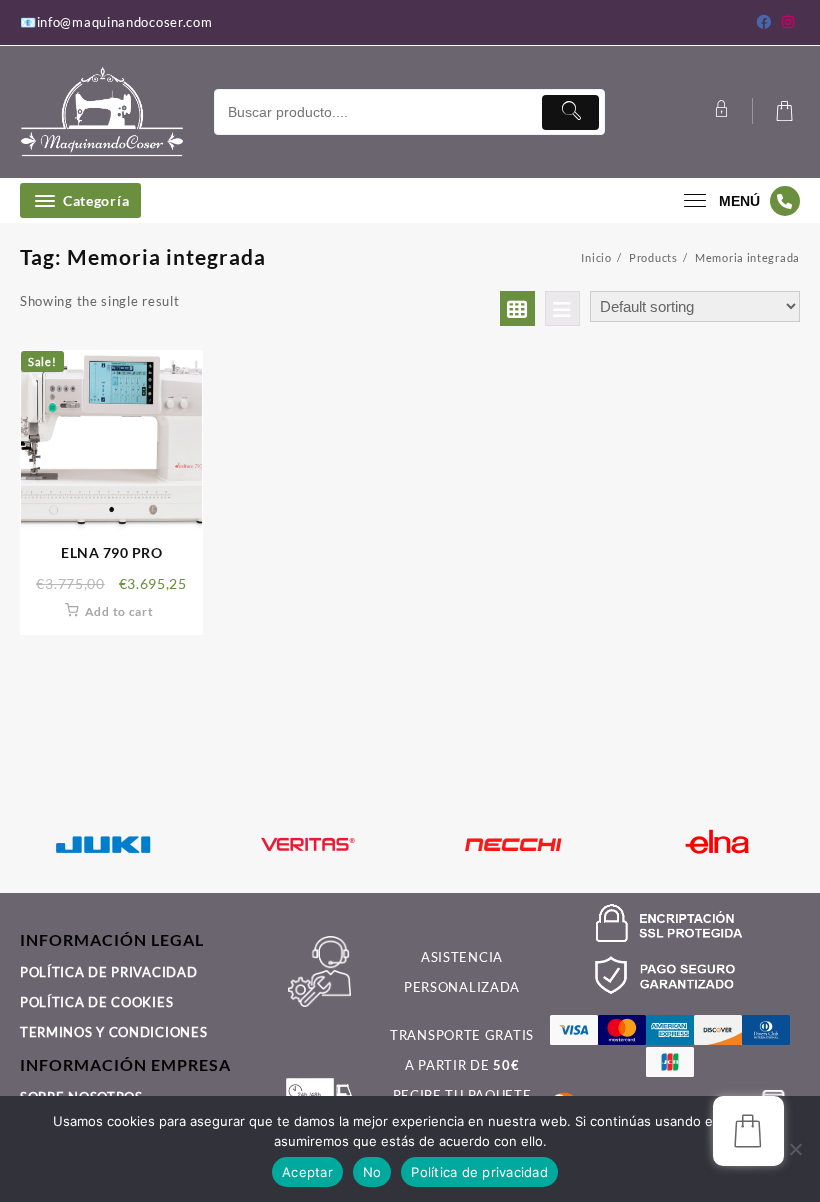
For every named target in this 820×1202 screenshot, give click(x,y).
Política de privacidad (479, 1172)
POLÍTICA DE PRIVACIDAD (108, 972)
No (372, 1172)
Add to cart (119, 611)
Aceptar (307, 1172)
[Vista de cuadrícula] (517, 308)
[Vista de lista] (562, 308)
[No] (795, 1149)
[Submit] (570, 112)
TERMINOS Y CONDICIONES (113, 1032)
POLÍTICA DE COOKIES (96, 1002)
